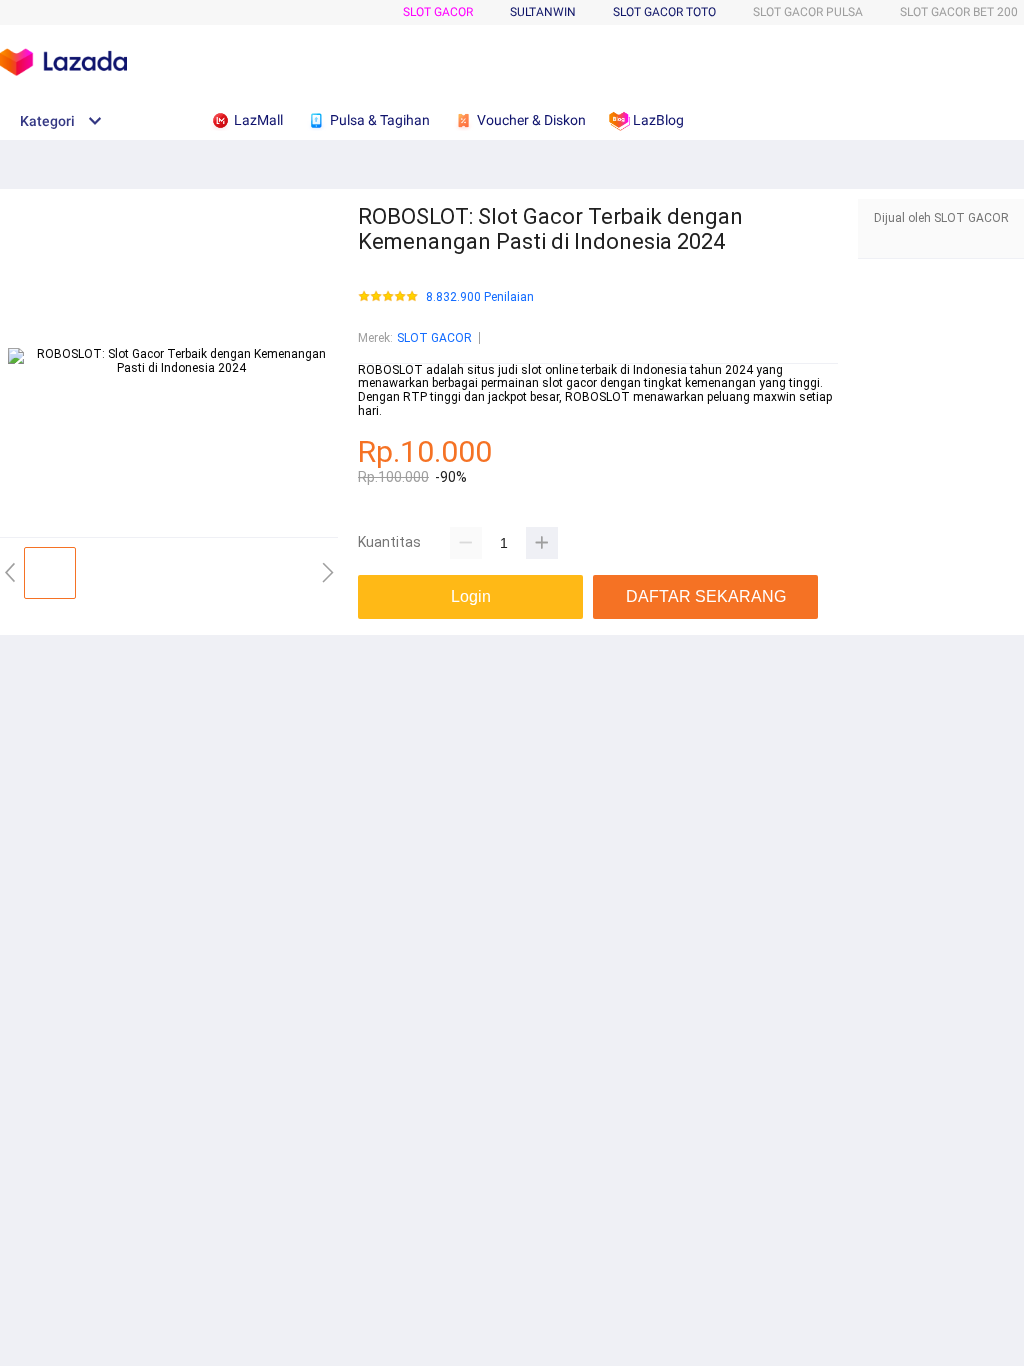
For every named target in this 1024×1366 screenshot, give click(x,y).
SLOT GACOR (438, 12)
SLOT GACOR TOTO (664, 12)
